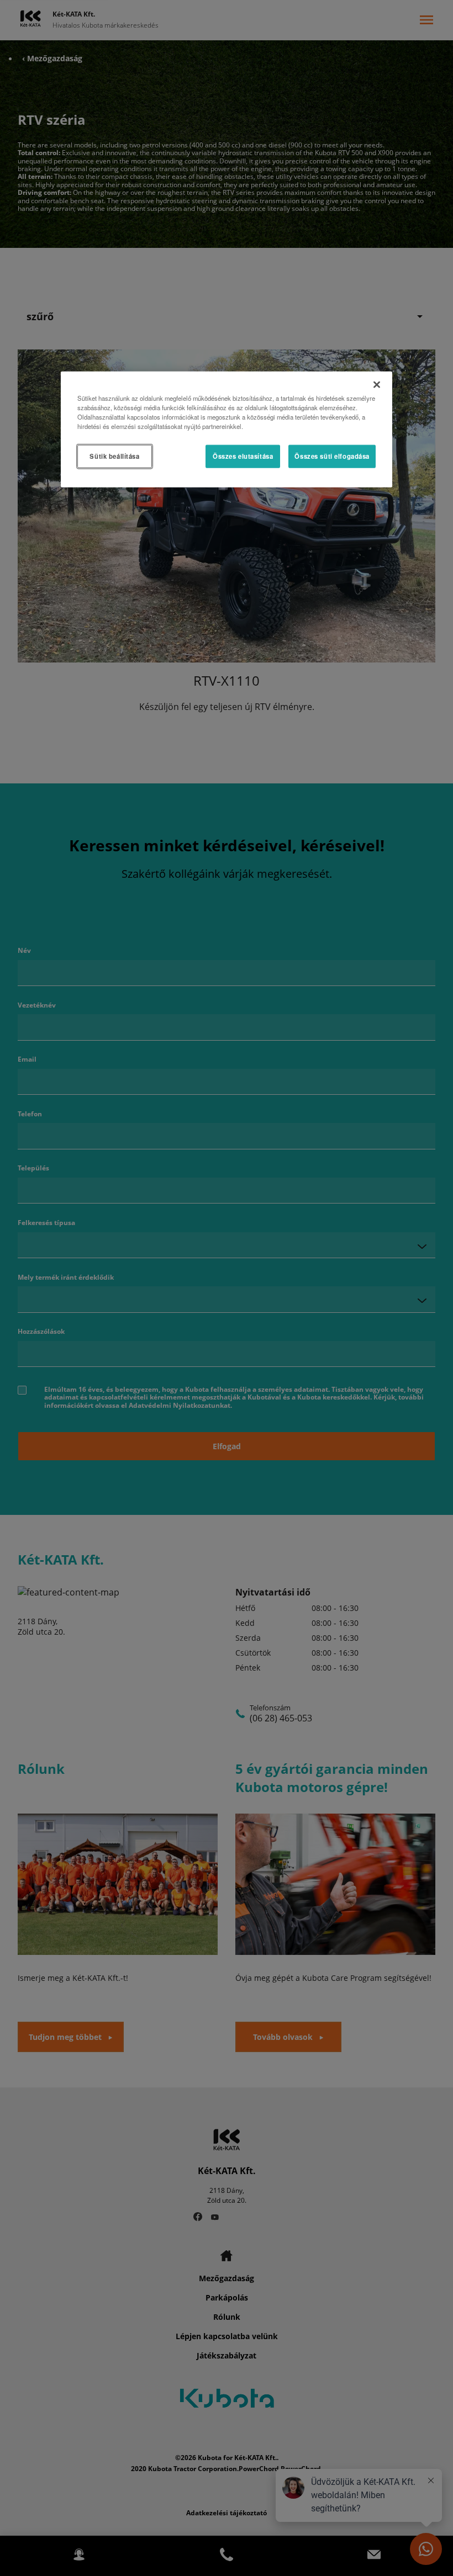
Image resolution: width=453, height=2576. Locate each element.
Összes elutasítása (243, 456)
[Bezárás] (377, 385)
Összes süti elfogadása (332, 456)
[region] (227, 430)
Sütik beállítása (114, 456)
